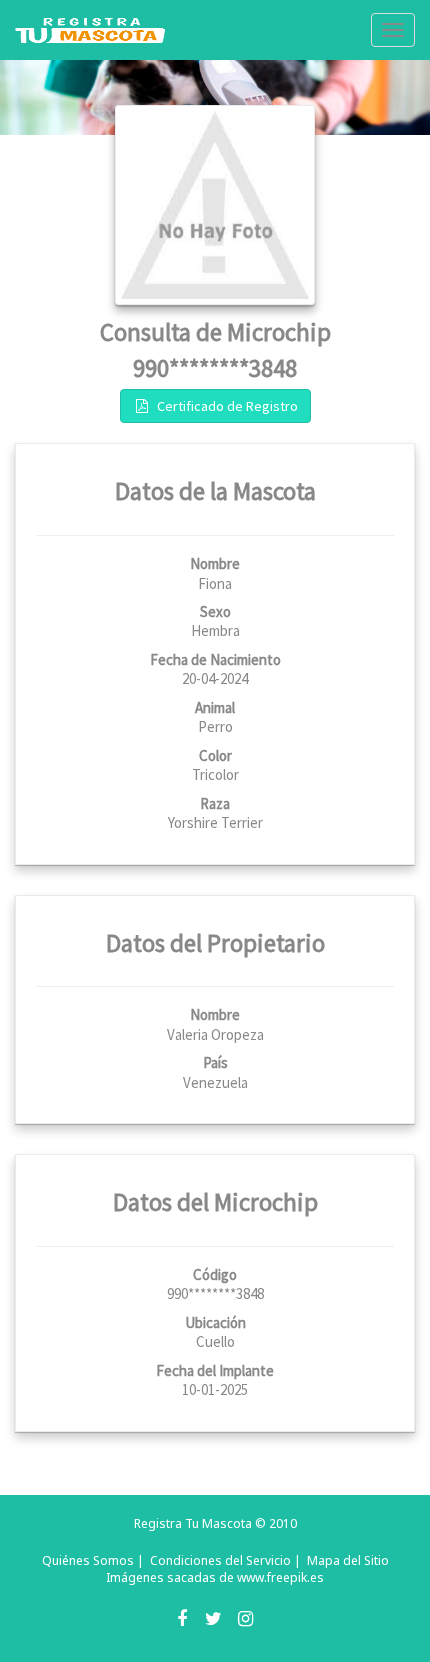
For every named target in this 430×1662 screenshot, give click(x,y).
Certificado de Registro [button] (224, 406)
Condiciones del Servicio (220, 1560)
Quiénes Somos (88, 1560)
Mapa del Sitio (348, 1560)
